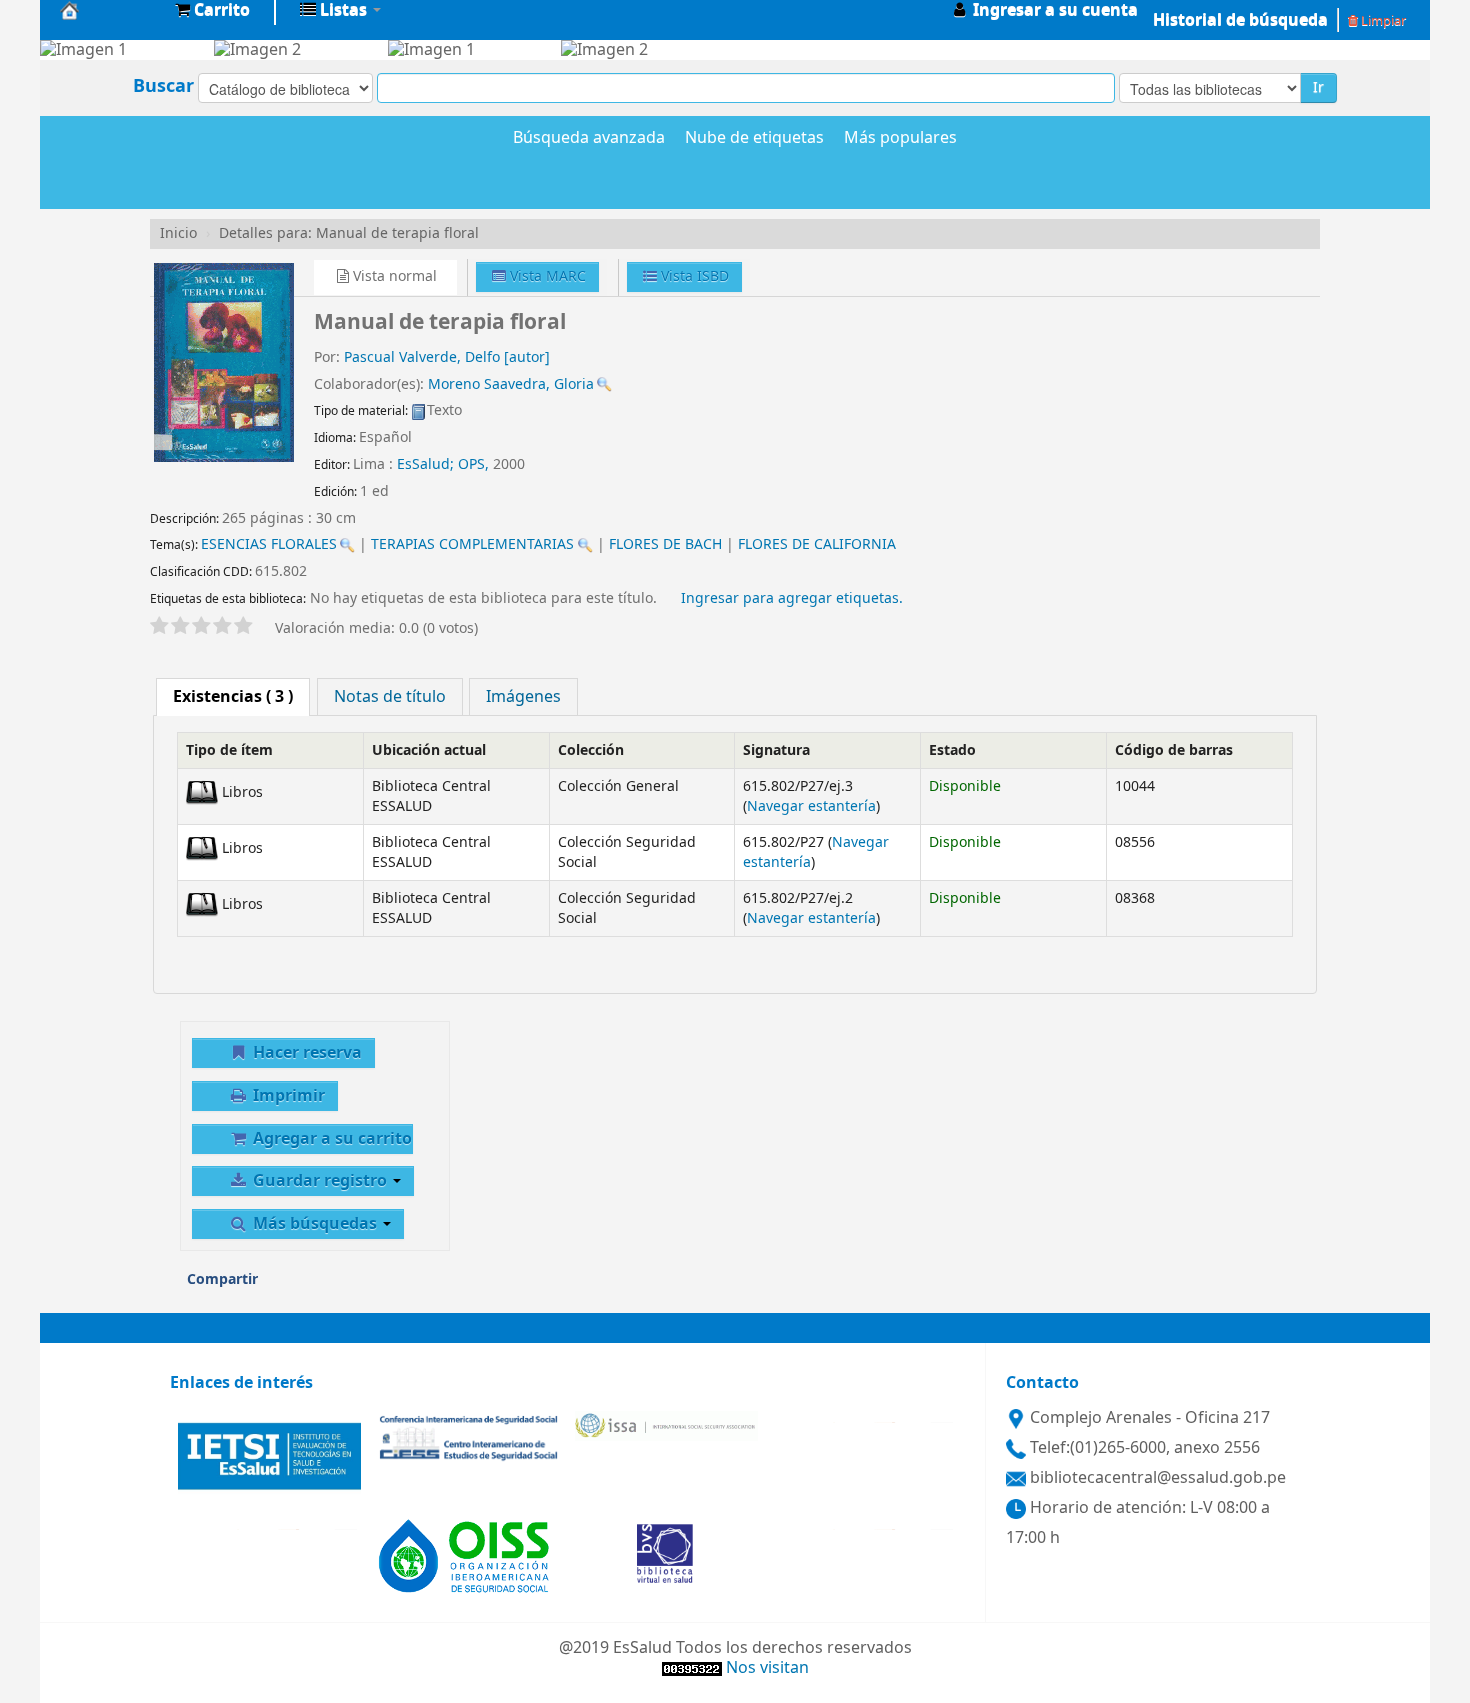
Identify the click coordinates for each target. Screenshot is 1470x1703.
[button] (212, 10)
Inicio (178, 233)
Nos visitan (767, 1668)
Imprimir (287, 1096)
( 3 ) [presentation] (233, 697)
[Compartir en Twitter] (404, 1286)
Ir (1318, 87)
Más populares (900, 139)
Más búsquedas (315, 1224)
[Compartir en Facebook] (321, 1286)
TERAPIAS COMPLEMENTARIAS (472, 544)
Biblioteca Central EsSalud (110, 10)
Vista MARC (546, 276)
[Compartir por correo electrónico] (280, 1286)
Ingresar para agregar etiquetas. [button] (792, 598)
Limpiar (1382, 20)
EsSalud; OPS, (445, 464)
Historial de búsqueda (1240, 20)
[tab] (233, 697)
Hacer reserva (305, 1053)
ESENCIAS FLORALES (269, 544)
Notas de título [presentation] (390, 697)
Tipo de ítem (229, 750)
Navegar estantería (811, 806)
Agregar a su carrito (330, 1139)
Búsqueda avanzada (589, 139)
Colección (591, 750)
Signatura (776, 750)
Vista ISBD (693, 276)
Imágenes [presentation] (523, 697)
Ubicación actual (429, 750)
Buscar (163, 86)
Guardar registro (320, 1181)
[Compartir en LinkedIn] (362, 1286)
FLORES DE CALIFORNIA (817, 544)
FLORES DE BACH (665, 544)
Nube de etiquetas (754, 139)
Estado (952, 750)
